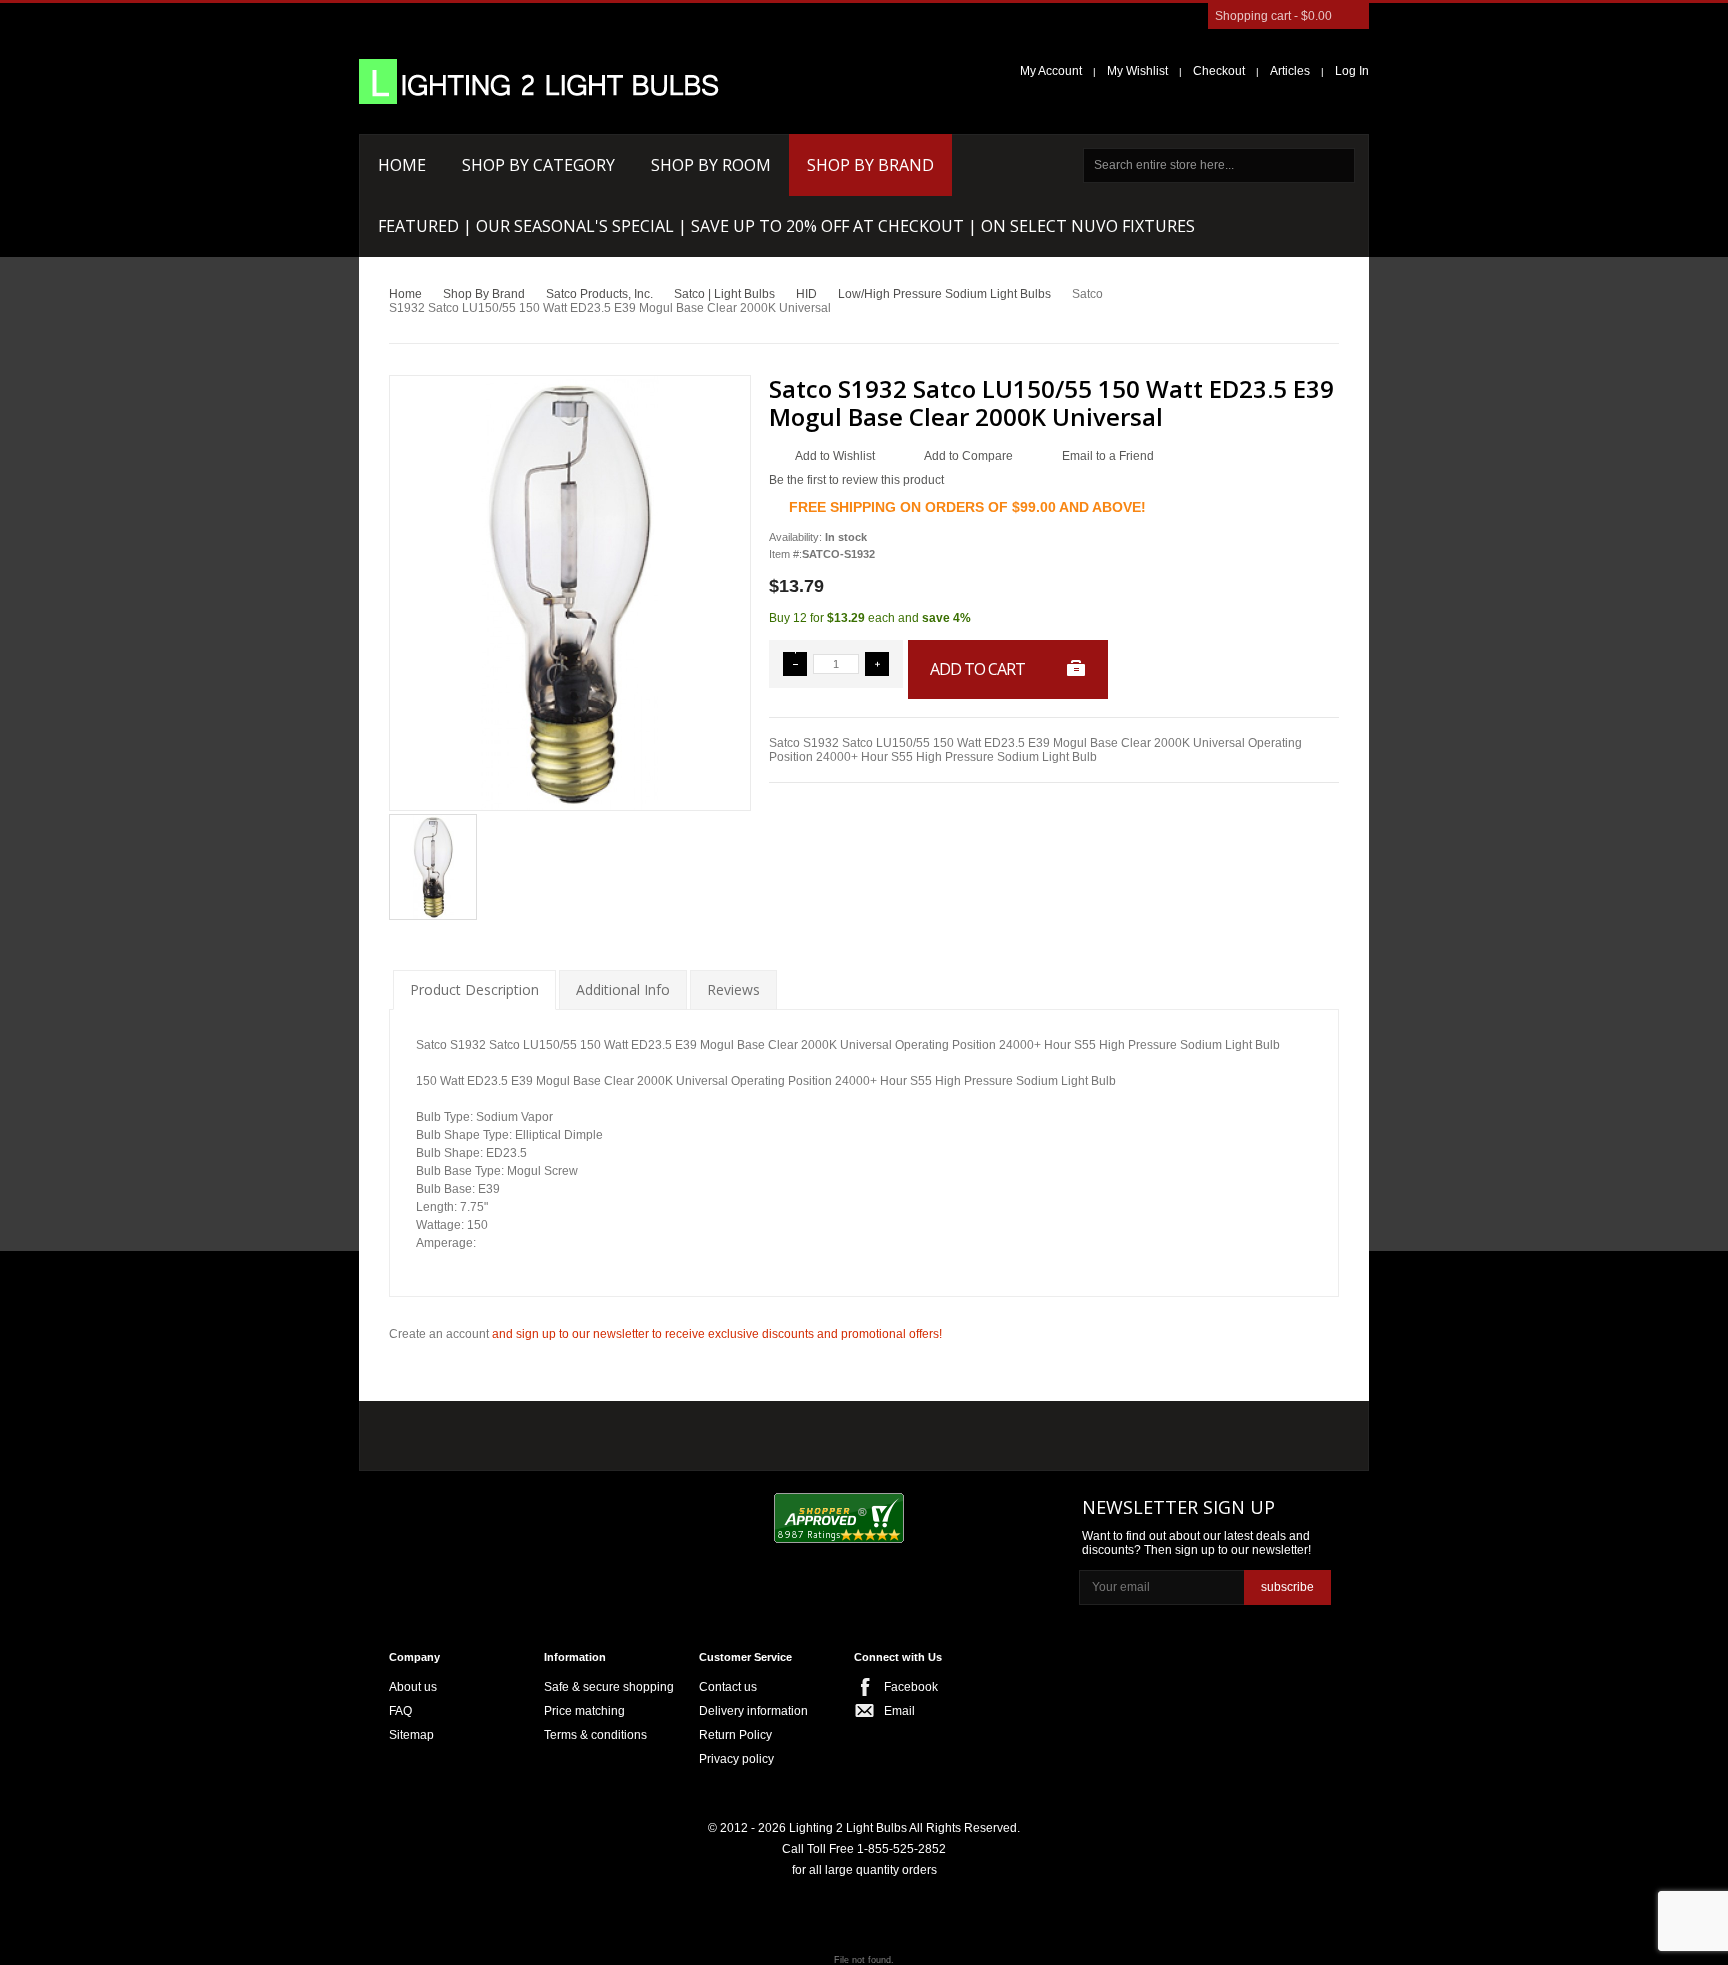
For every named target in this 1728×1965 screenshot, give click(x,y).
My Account (1051, 71)
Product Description (474, 989)
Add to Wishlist (835, 456)
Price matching (584, 1711)
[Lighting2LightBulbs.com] (539, 81)
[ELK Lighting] (679, 1430)
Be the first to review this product (856, 480)
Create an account (439, 1334)
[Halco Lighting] (572, 1432)
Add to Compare (968, 456)
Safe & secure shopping (609, 1687)
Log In (1352, 71)
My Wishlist (1137, 71)
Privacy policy (736, 1759)
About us (413, 1687)
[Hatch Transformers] (457, 1432)
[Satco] (811, 1431)
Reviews (733, 989)
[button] (795, 664)
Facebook (911, 1687)
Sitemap (411, 1735)
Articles (1290, 71)
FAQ (400, 1711)
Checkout (1219, 71)
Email (899, 1711)
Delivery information (753, 1711)
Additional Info (623, 989)
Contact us (728, 1687)
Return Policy (735, 1735)
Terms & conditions (595, 1735)
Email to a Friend (1108, 456)
